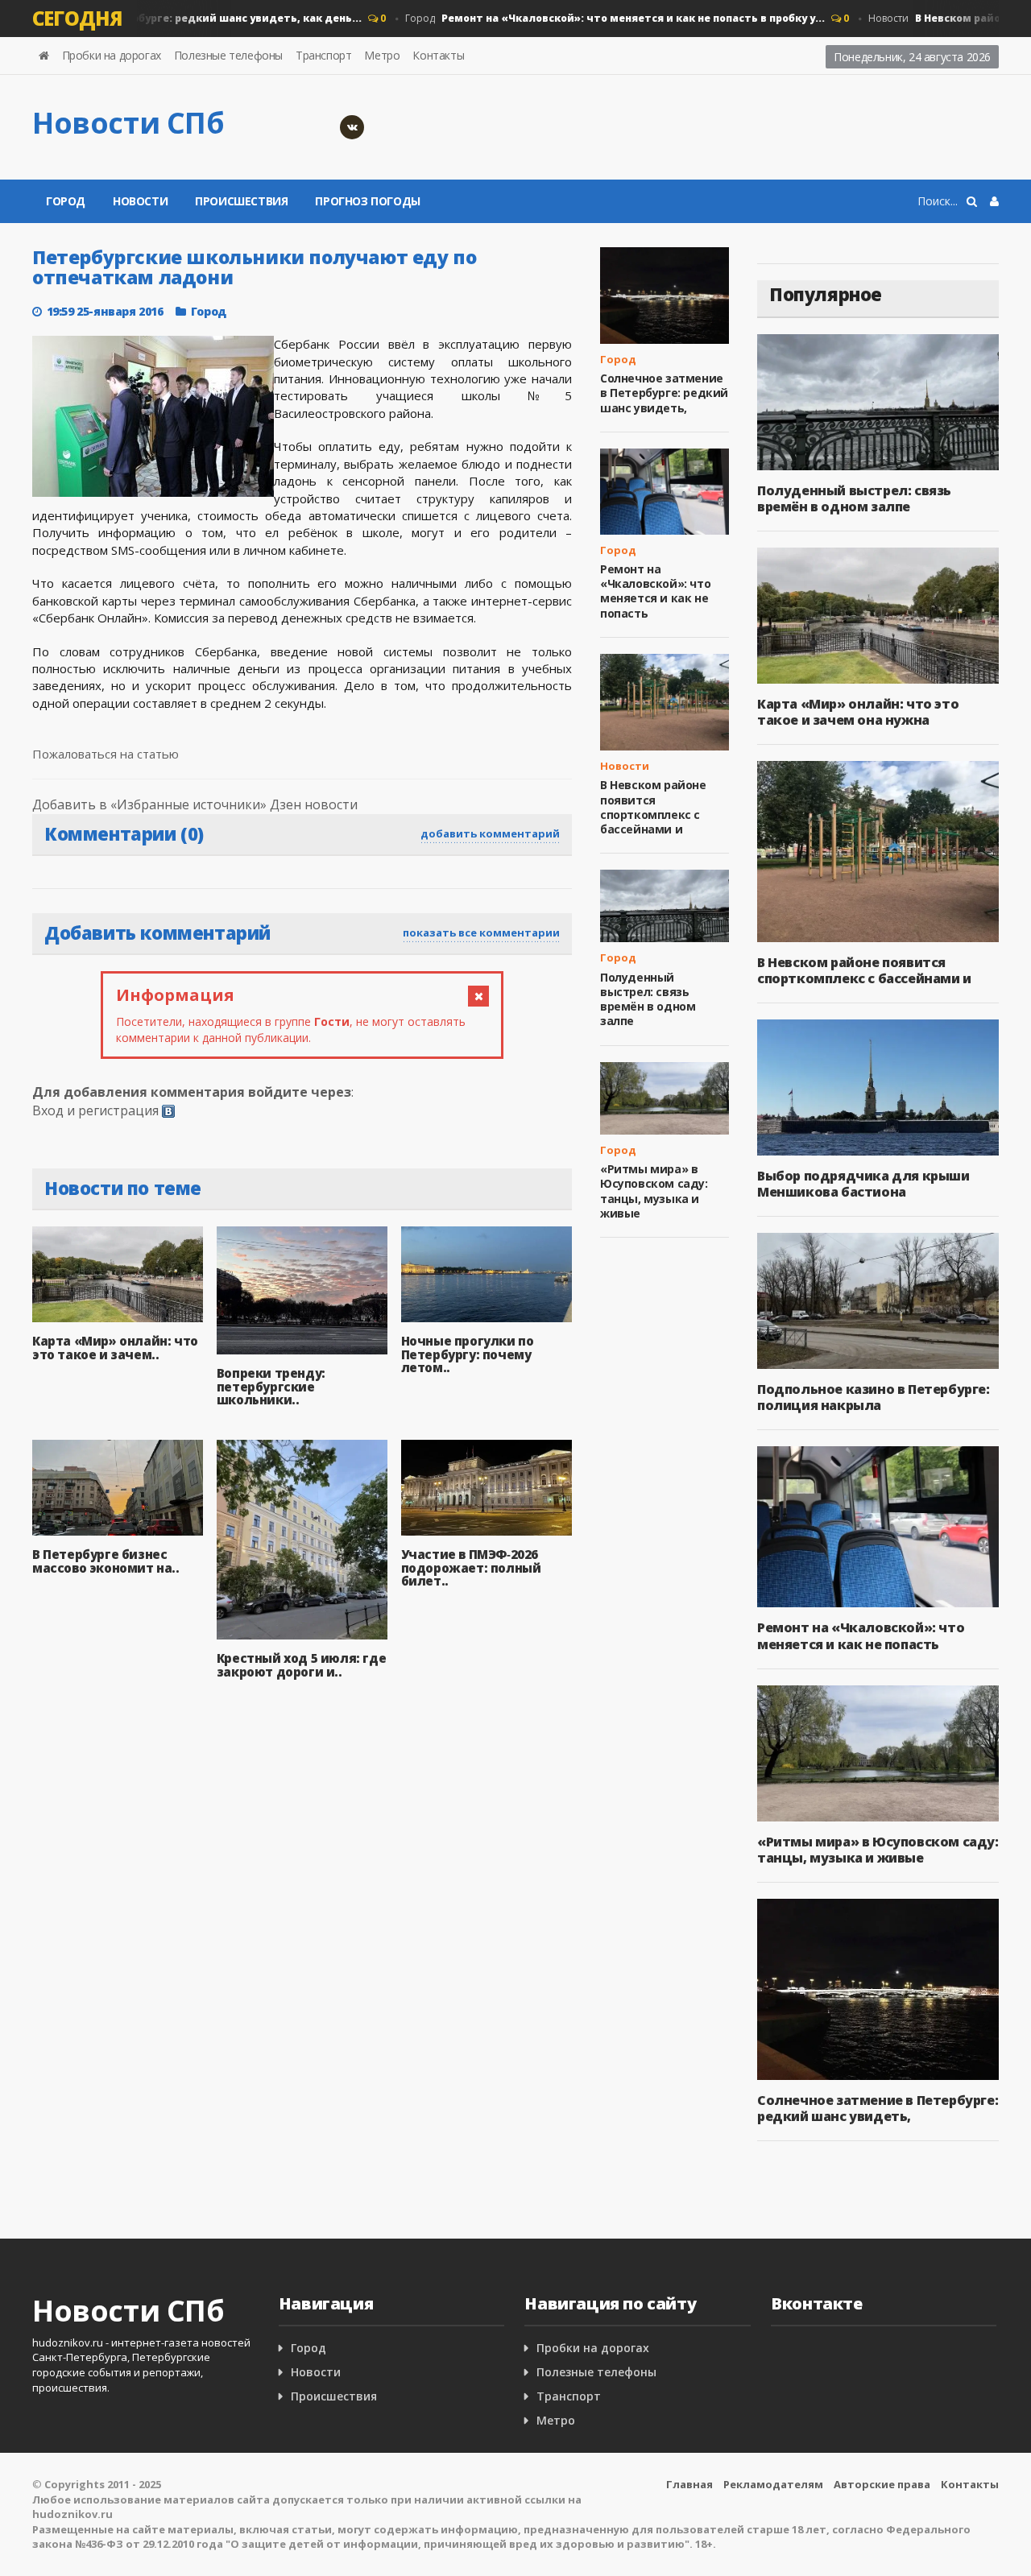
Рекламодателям (773, 2484)
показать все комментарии (481, 932)
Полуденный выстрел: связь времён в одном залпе (648, 999)
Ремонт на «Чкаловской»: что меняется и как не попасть (655, 591)
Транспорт (323, 55)
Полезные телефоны (228, 55)
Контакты (438, 55)
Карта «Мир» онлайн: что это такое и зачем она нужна (858, 712)
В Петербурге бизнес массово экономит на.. (106, 1561)
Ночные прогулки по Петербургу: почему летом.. (468, 1354)
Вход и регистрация (95, 1110)
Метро (382, 55)
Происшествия (241, 201)
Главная (689, 2484)
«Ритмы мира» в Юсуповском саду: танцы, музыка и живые (654, 1191)
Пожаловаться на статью (106, 754)
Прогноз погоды (367, 201)
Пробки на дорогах (112, 55)
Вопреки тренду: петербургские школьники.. (271, 1386)
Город (588, 18)
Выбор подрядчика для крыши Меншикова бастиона (863, 1184)
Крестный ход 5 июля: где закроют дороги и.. (301, 1665)
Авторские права (882, 2484)
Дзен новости (314, 804)
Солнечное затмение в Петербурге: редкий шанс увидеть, (664, 393)
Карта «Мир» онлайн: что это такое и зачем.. (115, 1348)
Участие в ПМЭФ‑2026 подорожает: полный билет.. (471, 1567)
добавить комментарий (490, 833)
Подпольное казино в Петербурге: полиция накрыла (874, 1397)
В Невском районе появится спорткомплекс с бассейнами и (653, 807)
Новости (140, 201)
